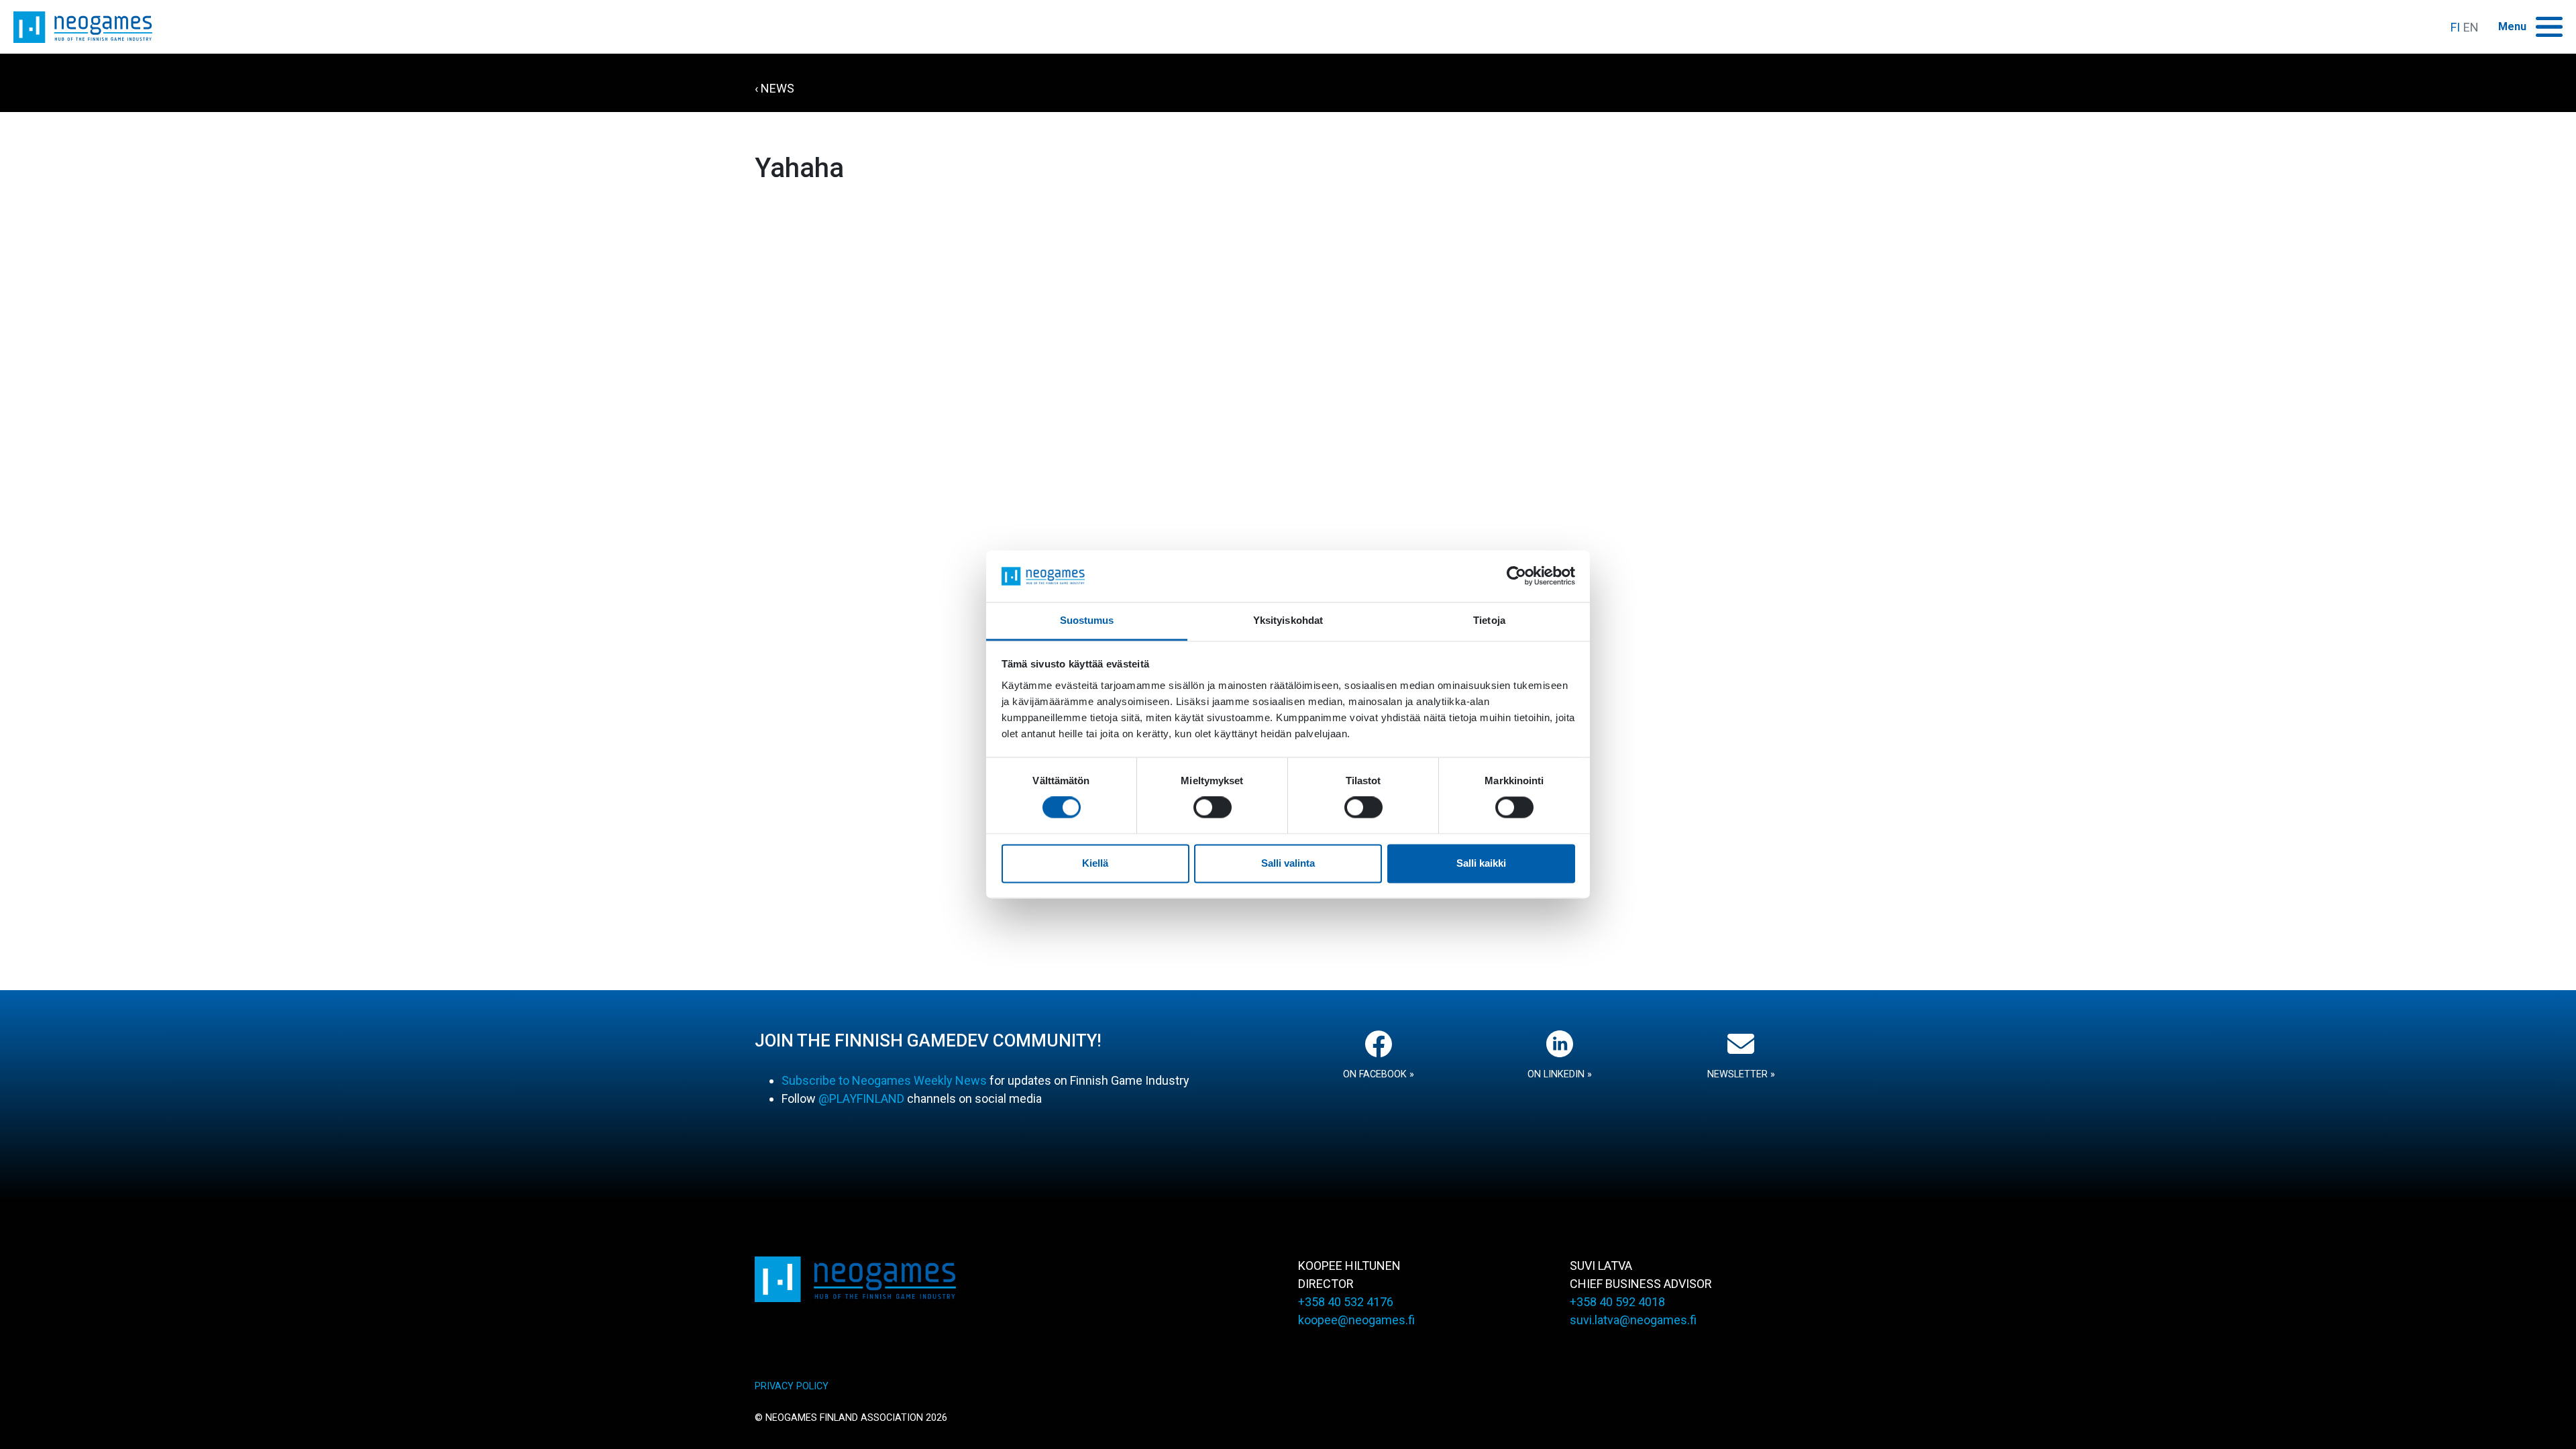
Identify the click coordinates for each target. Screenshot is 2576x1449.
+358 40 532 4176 (1346, 1302)
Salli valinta (1288, 863)
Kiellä (1095, 863)
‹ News (774, 88)
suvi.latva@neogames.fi (1633, 1320)
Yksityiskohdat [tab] (1288, 620)
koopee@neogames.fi (1356, 1320)
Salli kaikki (1481, 863)
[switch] (1213, 808)
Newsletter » (1741, 1074)
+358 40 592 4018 (1617, 1302)
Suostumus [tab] (1087, 620)
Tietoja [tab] (1489, 620)
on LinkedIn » (1560, 1074)
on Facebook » (1379, 1074)
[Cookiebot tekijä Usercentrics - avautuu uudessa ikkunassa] (1516, 576)
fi (2455, 27)
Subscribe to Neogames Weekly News (884, 1080)
